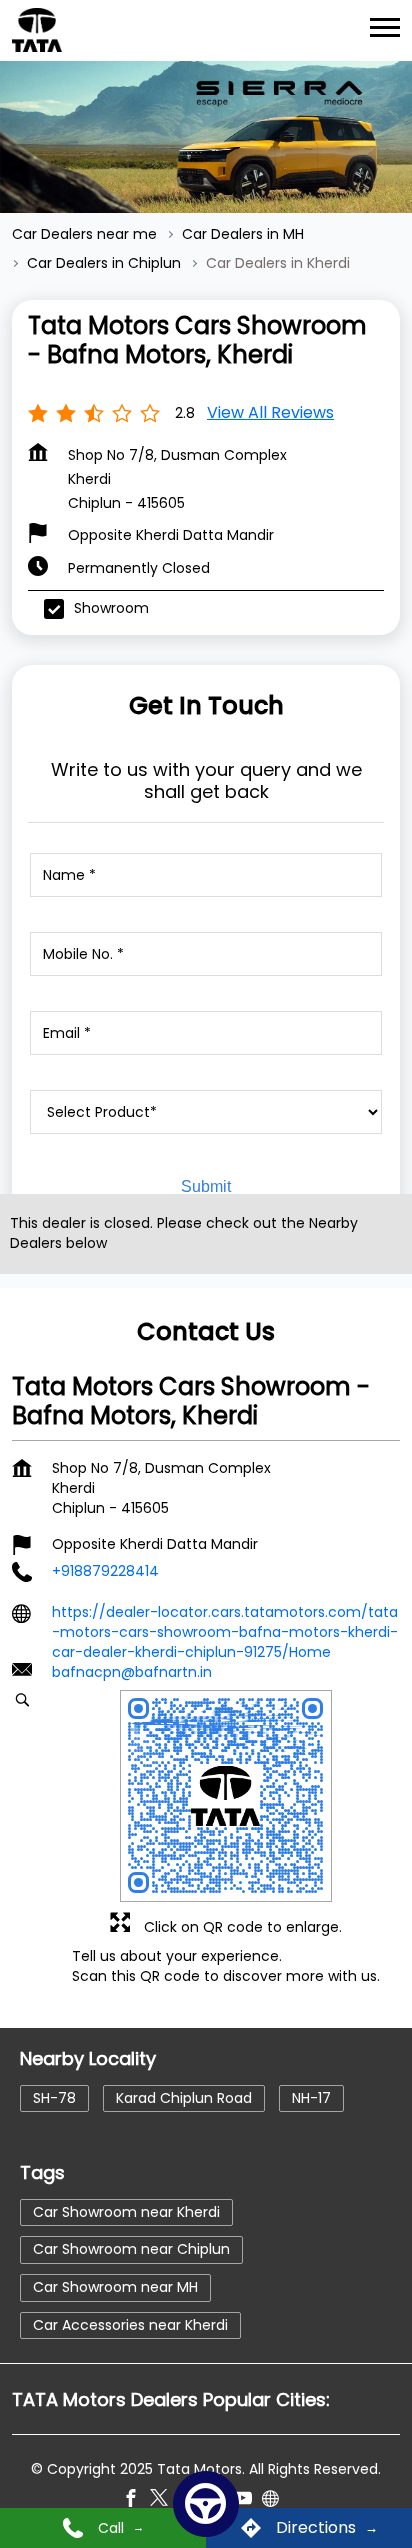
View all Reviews (270, 412)
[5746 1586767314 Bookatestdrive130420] (206, 2504)
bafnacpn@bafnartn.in (132, 1672)
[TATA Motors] (37, 30)
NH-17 (311, 2097)
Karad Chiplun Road (184, 2097)
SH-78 (54, 2097)
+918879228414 (105, 1571)
